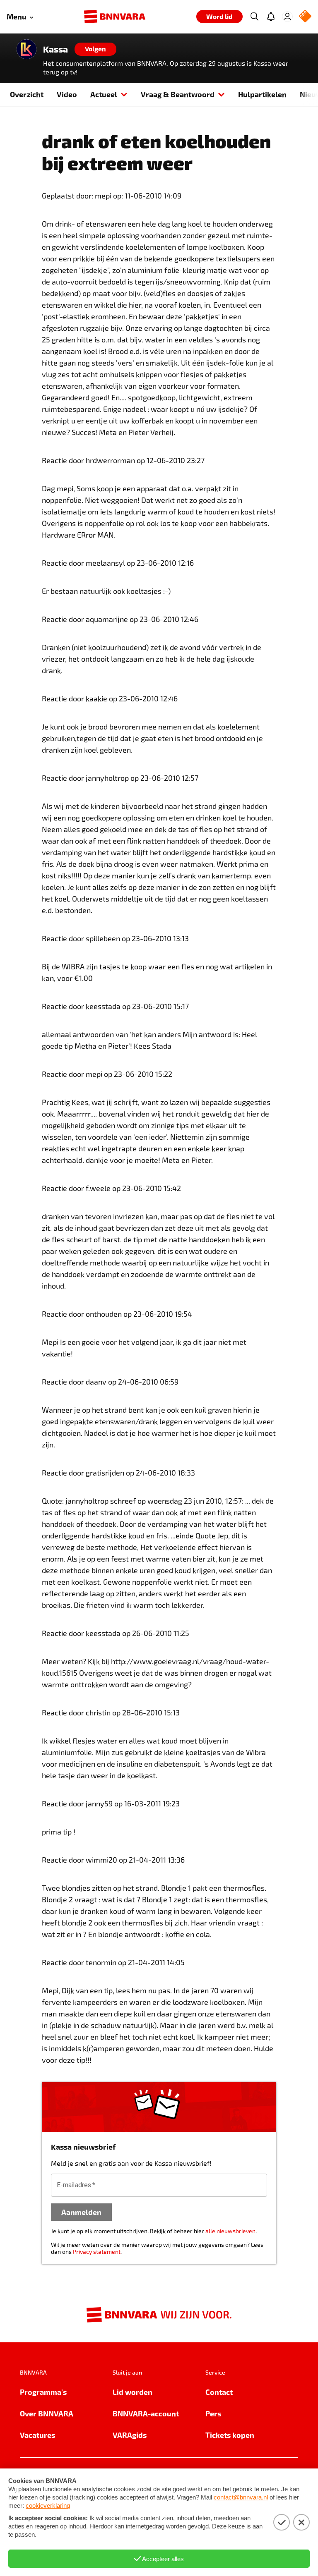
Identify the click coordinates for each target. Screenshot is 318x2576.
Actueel (104, 94)
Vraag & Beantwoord (178, 94)
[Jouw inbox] (271, 17)
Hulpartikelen (262, 94)
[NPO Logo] (305, 17)
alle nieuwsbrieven (230, 2231)
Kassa (55, 49)
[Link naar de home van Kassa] (26, 49)
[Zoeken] (254, 17)
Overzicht (27, 94)
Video (67, 94)
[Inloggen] (287, 17)
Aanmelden (81, 2212)
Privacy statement (97, 2252)
